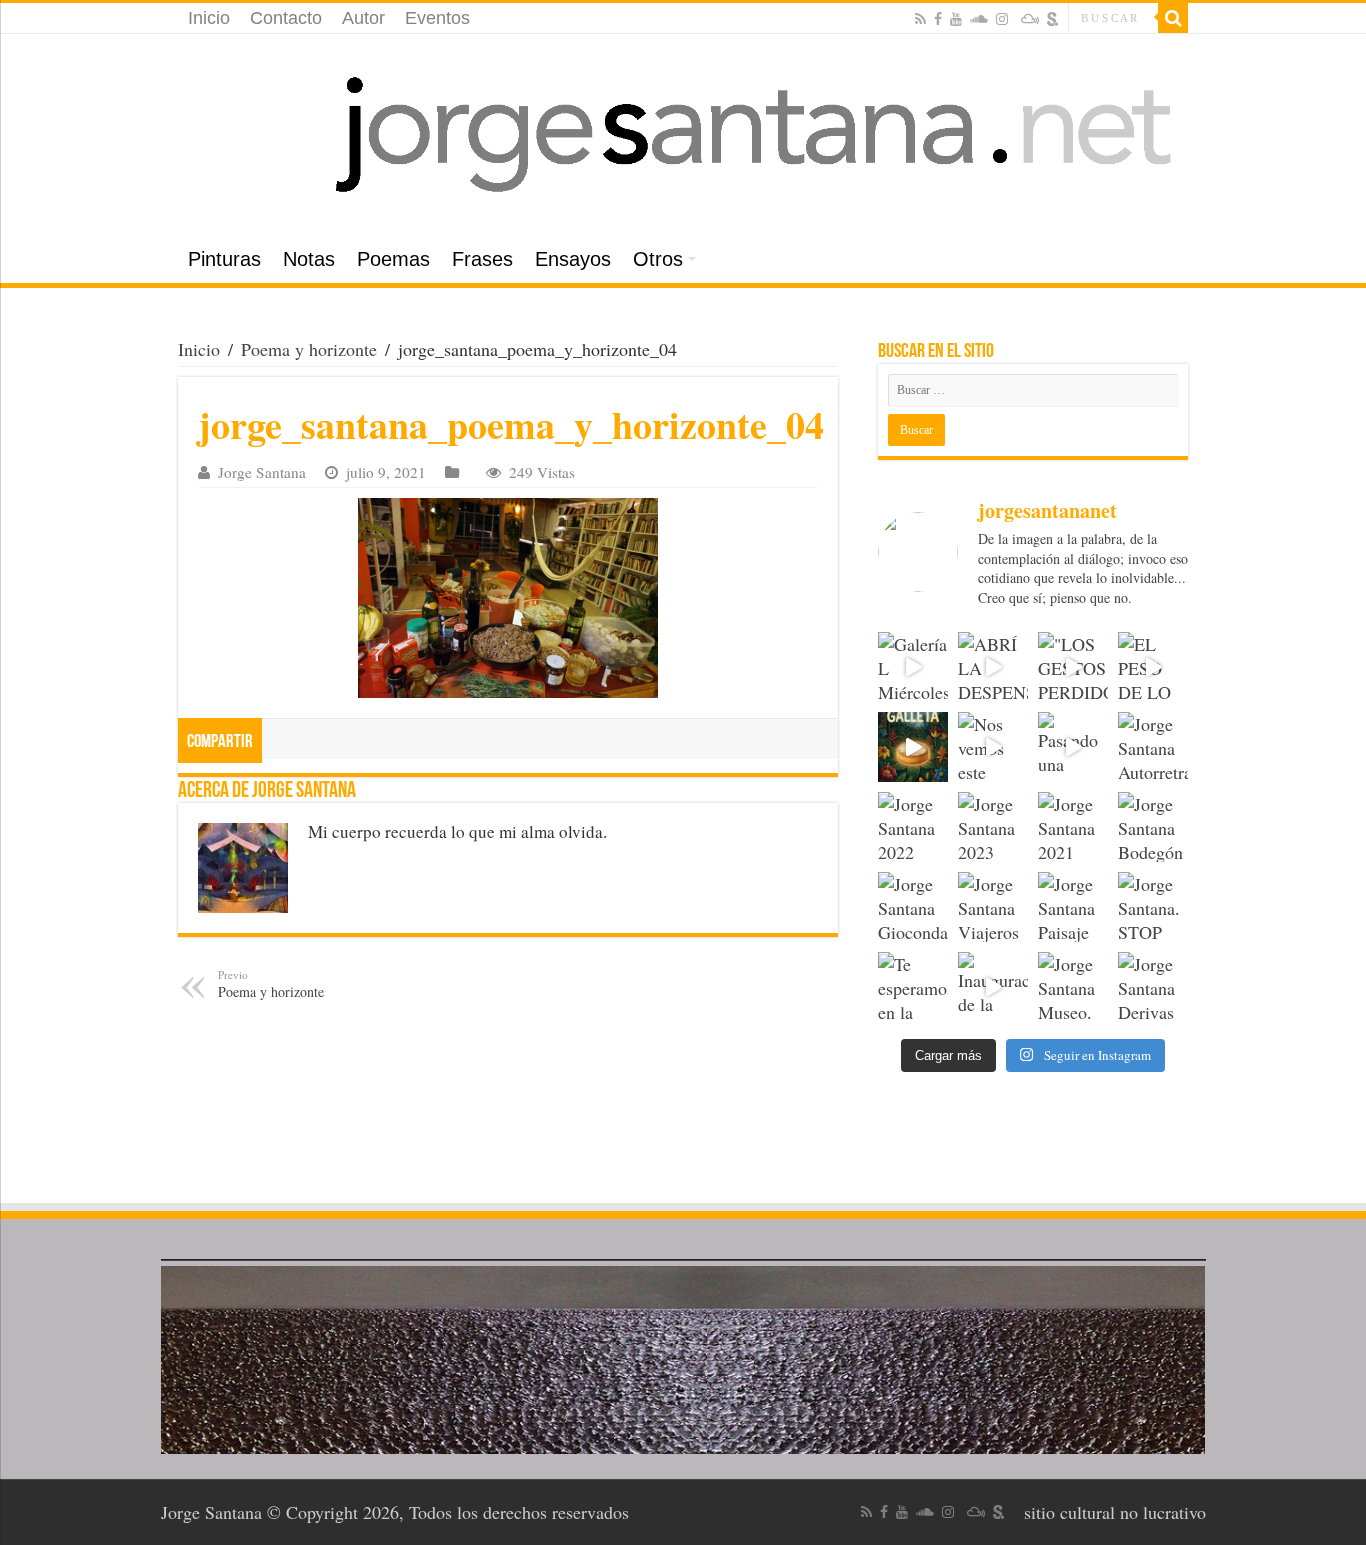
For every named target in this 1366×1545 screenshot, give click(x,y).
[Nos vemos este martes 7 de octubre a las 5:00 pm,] (993, 747)
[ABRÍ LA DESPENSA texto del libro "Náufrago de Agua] (993, 667)
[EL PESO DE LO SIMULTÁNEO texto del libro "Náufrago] (1153, 667)
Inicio (209, 18)
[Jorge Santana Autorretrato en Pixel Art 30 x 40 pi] (1153, 747)
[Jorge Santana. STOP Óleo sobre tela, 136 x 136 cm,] (1153, 907)
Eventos (437, 18)
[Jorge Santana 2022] (913, 827)
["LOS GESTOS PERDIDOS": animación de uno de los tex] (1073, 667)
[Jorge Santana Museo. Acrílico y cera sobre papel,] (1073, 987)
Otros (658, 259)
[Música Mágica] (1030, 19)
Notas (309, 259)
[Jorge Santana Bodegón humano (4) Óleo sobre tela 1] (1153, 827)
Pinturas (224, 259)
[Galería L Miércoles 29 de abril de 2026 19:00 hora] (913, 667)
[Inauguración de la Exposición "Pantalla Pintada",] (993, 987)
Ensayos (573, 259)
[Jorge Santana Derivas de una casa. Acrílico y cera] (1153, 987)
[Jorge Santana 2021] (1073, 827)
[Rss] (920, 19)
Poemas (393, 259)
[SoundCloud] (979, 19)
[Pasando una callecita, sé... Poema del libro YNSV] (1073, 747)
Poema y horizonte (309, 349)
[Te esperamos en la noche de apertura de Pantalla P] (913, 987)
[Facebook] (938, 19)
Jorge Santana (262, 472)
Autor (363, 18)
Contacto (286, 18)
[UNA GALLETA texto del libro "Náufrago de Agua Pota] (913, 747)
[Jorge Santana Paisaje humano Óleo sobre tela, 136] (1073, 907)
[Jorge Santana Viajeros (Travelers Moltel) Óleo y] (993, 907)
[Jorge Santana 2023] (993, 827)
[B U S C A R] (1173, 18)
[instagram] (1002, 19)
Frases (482, 259)
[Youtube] (956, 19)
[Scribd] (1053, 19)
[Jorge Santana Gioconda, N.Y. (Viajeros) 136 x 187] (913, 907)
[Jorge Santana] (683, 135)
